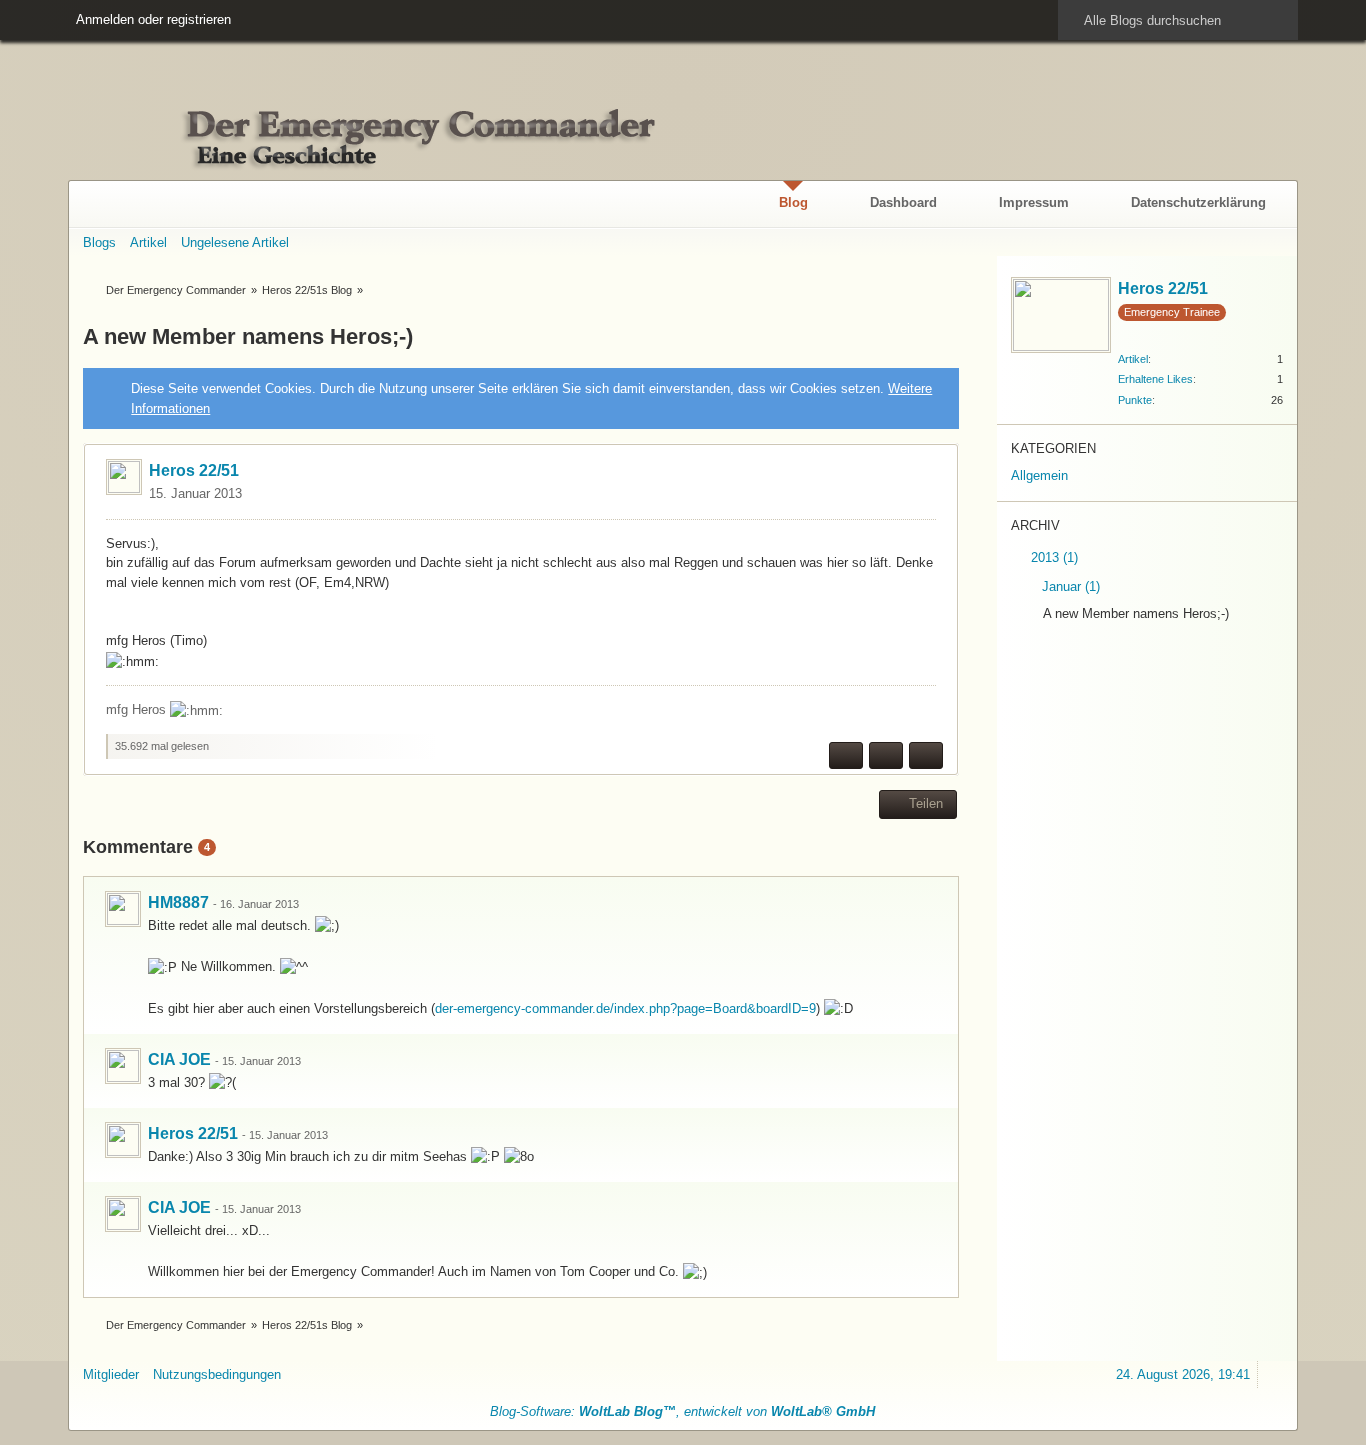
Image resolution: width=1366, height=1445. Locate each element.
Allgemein (1039, 475)
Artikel (1133, 359)
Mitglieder (111, 1374)
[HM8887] (123, 909)
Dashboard (903, 202)
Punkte (1135, 400)
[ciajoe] (123, 1066)
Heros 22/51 (194, 470)
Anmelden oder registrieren (153, 19)
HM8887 (178, 902)
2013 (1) (1052, 557)
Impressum (1034, 202)
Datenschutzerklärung (1198, 202)
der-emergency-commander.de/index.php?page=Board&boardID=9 (625, 1008)
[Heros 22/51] (123, 1140)
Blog (793, 202)
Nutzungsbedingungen (217, 1374)
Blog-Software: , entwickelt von (682, 1411)
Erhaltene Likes (1155, 379)
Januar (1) (1069, 586)
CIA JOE (179, 1059)
